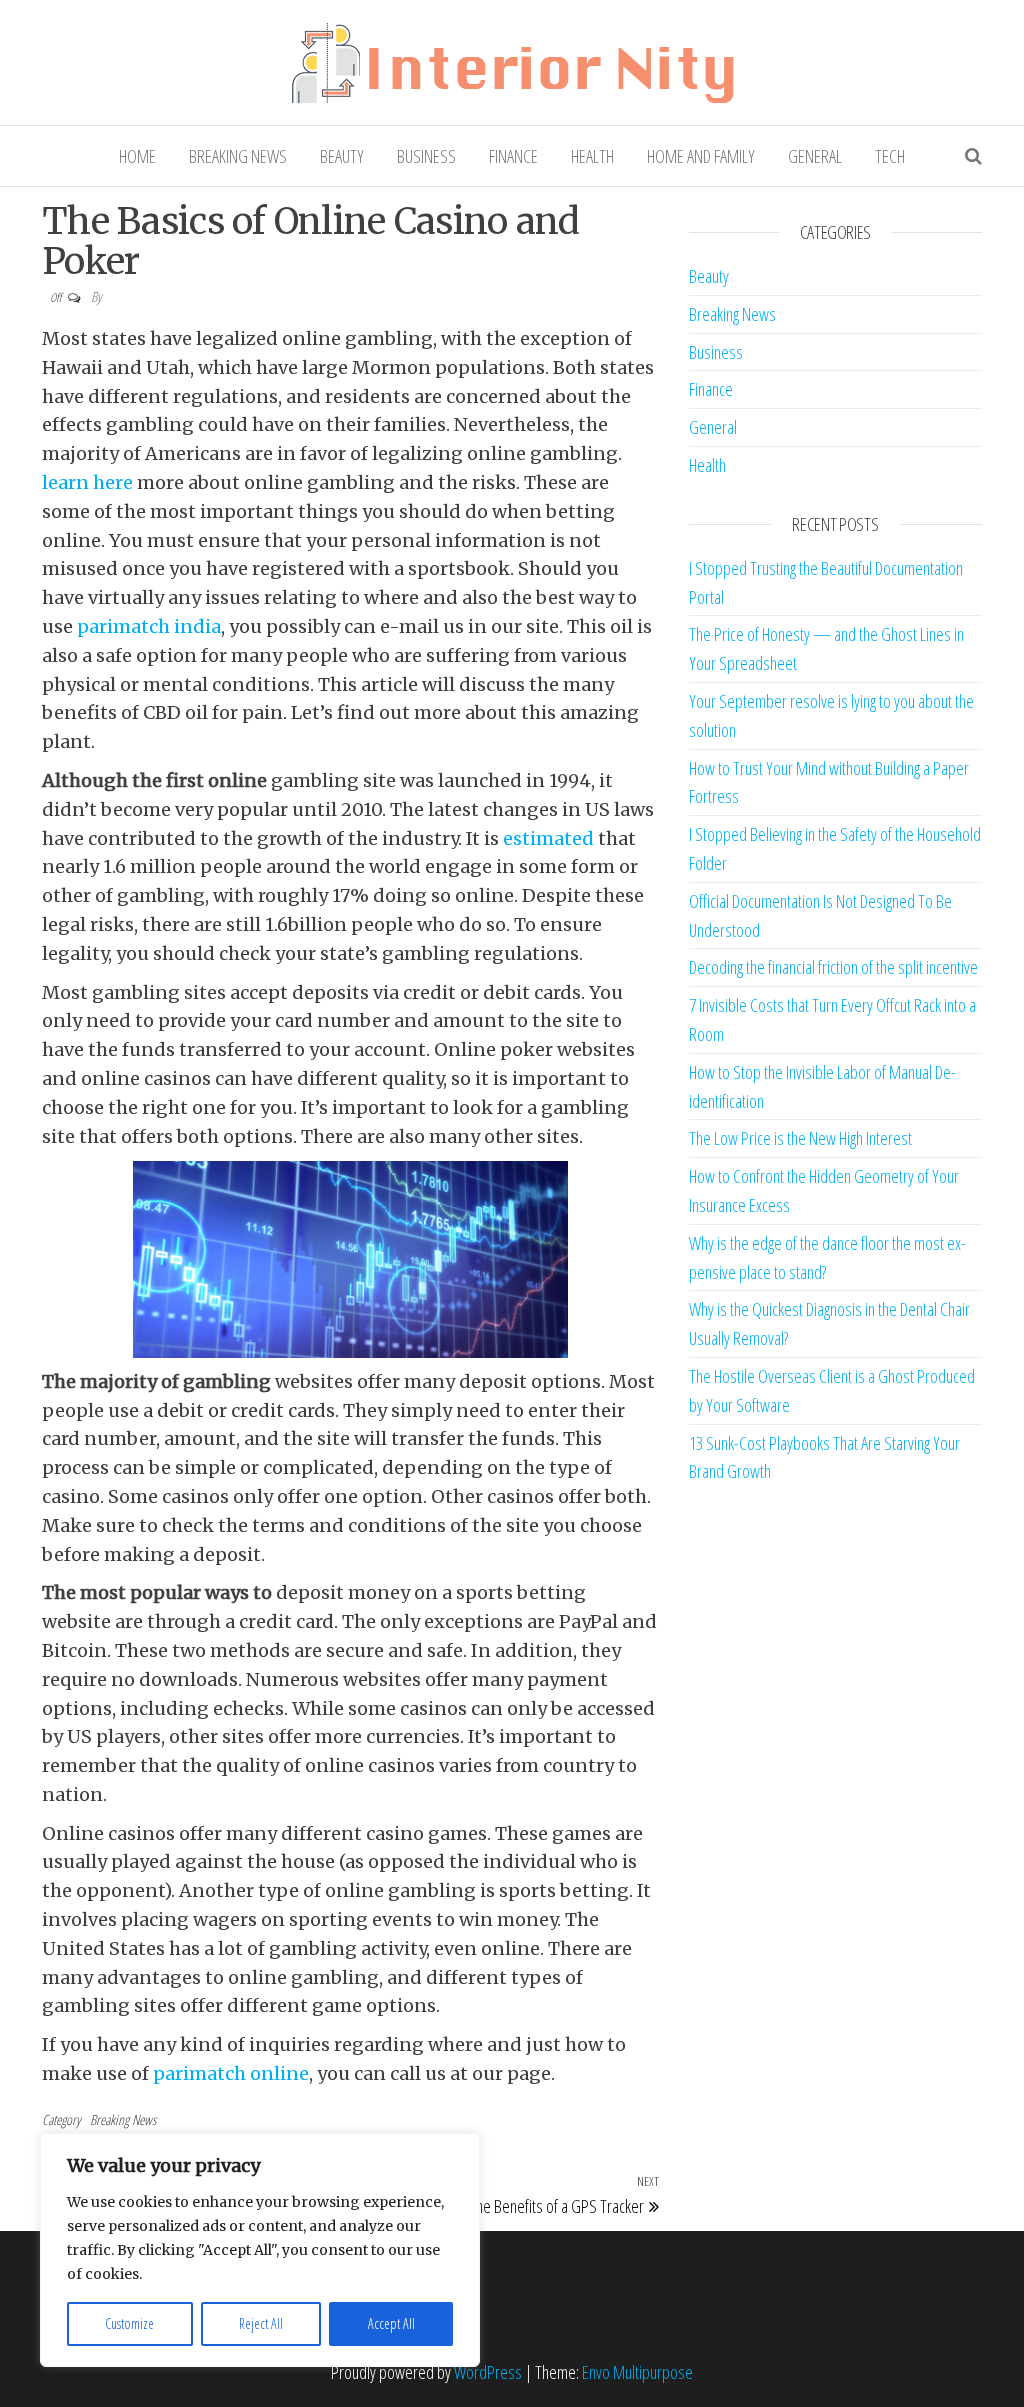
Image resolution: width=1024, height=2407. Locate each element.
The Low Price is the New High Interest (800, 1138)
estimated (548, 838)
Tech (890, 156)
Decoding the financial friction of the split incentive (833, 967)
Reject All (261, 2323)
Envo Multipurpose (637, 2372)
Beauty (342, 156)
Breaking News (238, 156)
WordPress (488, 2372)
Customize (129, 2323)
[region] (260, 2250)
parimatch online (231, 2073)
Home (137, 156)
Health (592, 156)
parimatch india (149, 626)
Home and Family (701, 156)
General (815, 156)
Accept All (391, 2323)
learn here (87, 482)
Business (426, 156)
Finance (513, 156)
